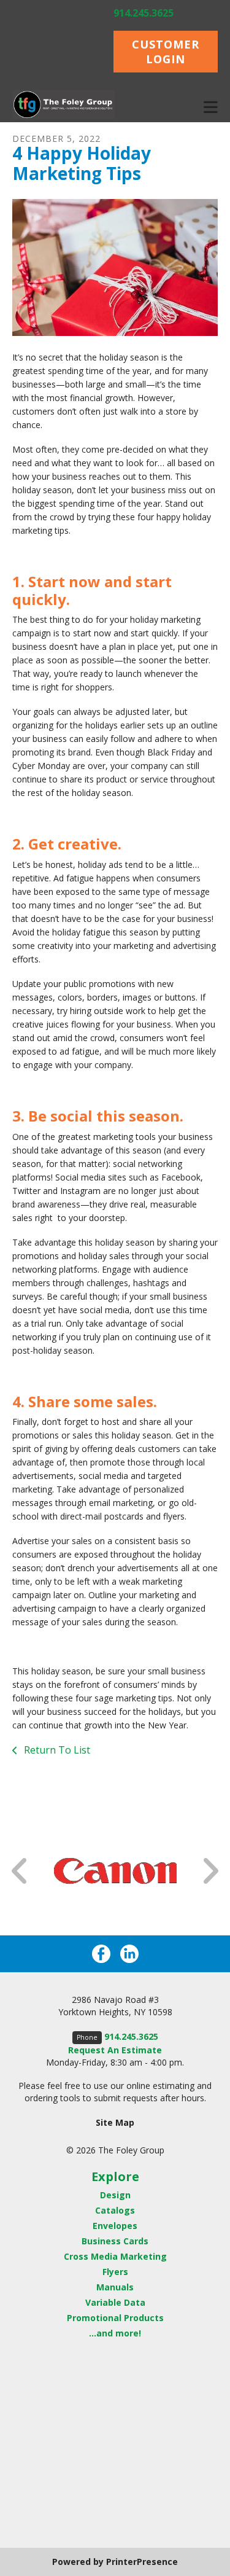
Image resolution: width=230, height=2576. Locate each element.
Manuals (115, 2287)
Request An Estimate (115, 2050)
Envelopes (115, 2226)
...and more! (115, 2333)
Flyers (115, 2272)
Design (115, 2195)
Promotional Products (115, 2318)
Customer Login (166, 52)
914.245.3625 (144, 13)
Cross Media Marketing (115, 2256)
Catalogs (115, 2210)
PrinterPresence (142, 2562)
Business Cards (115, 2241)
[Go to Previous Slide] (20, 1871)
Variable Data (115, 2302)
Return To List (56, 1750)
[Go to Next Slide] (210, 1871)
